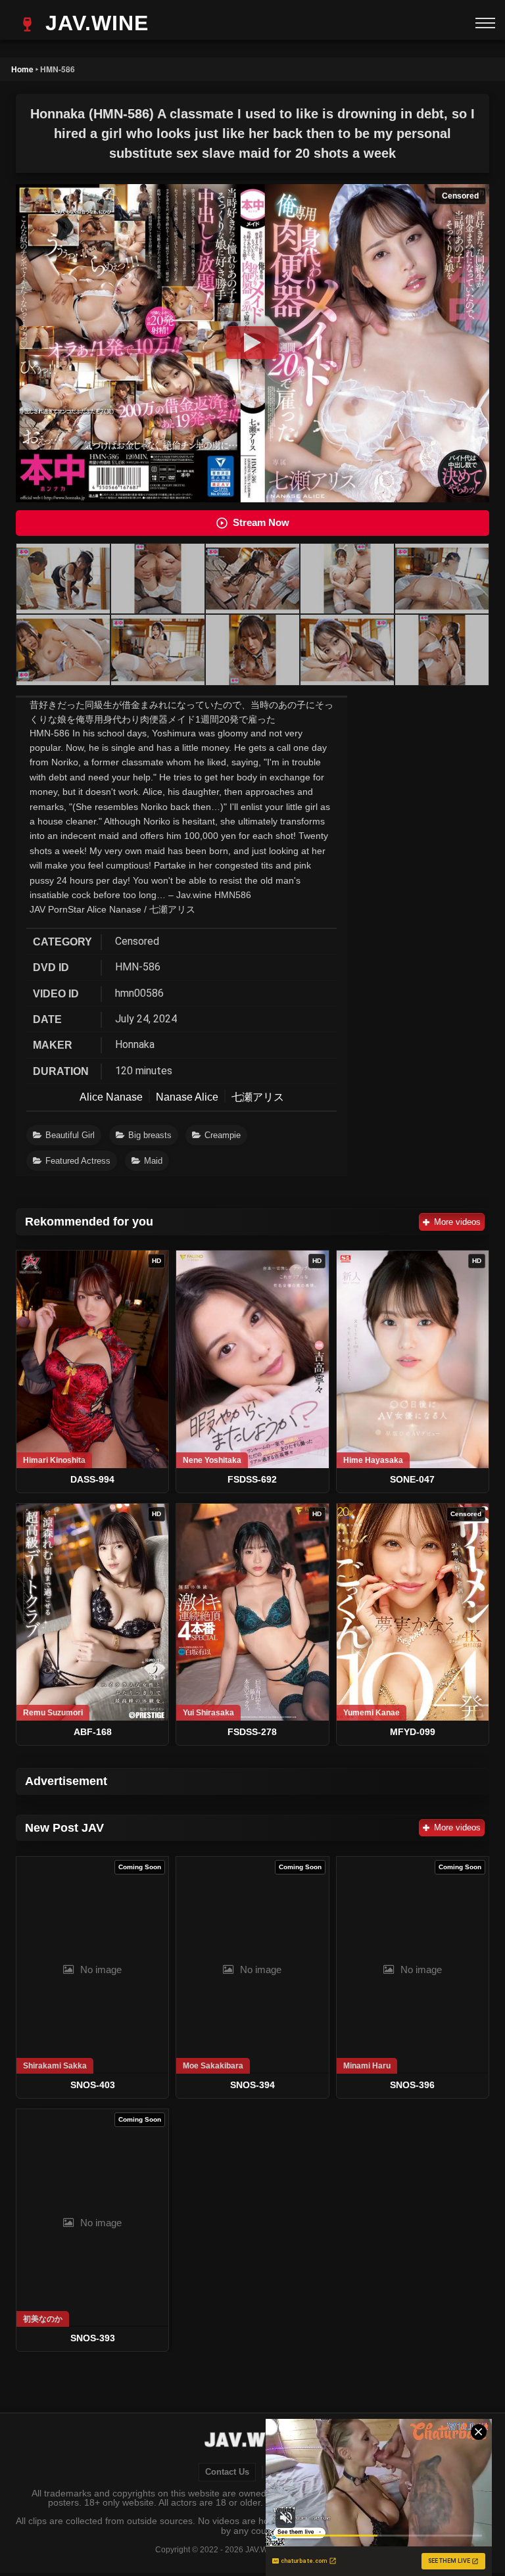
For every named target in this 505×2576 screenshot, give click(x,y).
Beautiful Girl (70, 1135)
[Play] (252, 343)
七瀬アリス (258, 1097)
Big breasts (150, 1135)
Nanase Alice (187, 1097)
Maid (153, 1161)
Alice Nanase (111, 1097)
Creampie (223, 1135)
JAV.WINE (94, 23)
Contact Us (227, 2472)
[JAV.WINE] (253, 2441)
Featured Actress (78, 1161)
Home (22, 69)
